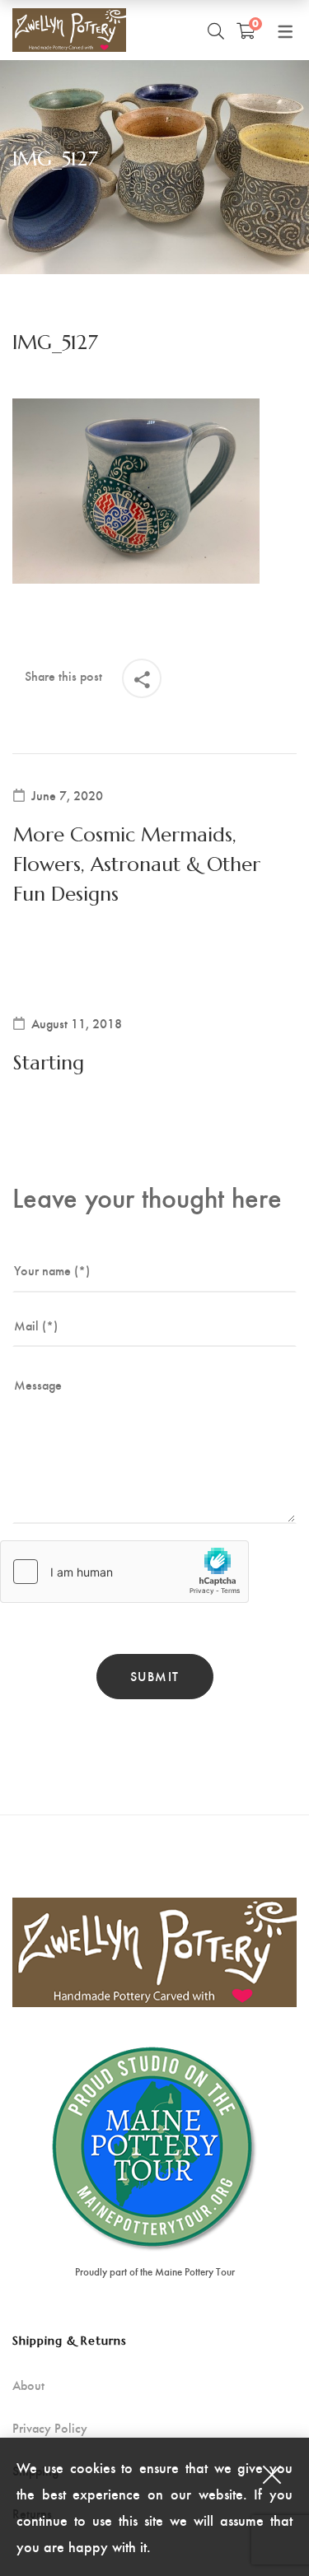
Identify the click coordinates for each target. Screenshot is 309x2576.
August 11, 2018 (77, 1023)
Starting (49, 1063)
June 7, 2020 (67, 795)
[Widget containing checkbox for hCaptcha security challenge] (124, 1572)
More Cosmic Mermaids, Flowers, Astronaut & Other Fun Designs (137, 864)
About (28, 2385)
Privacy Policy (50, 2428)
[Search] (216, 30)
